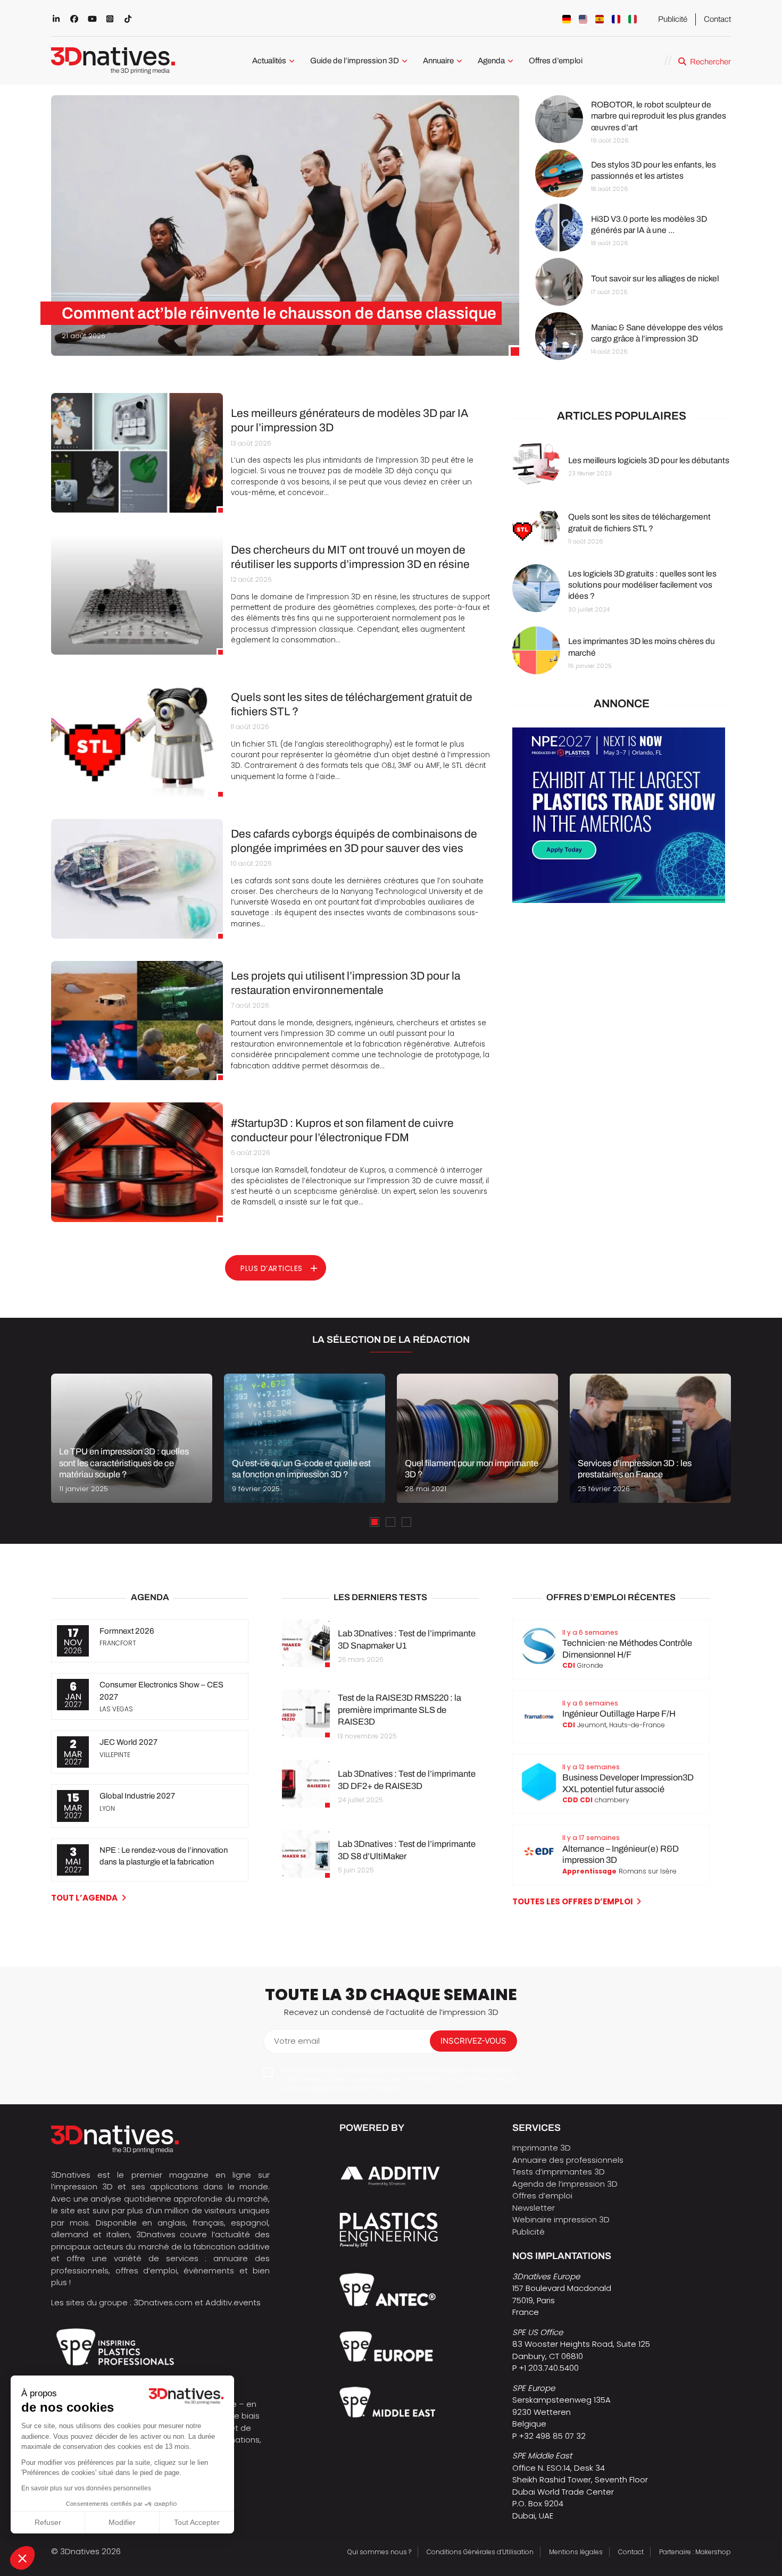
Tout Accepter (197, 2522)
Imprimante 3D (542, 2148)
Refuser (48, 2522)
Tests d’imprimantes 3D (559, 2172)
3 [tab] (406, 1522)
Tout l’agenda (84, 1898)
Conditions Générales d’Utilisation (480, 2552)
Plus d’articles (272, 1268)
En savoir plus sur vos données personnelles (86, 2488)
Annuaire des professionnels (568, 2160)
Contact (717, 19)
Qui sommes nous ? (379, 2552)
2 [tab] (390, 1522)
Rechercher (710, 62)
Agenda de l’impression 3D (565, 2184)
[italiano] (633, 19)
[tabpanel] (132, 1438)
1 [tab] (375, 1522)
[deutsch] (567, 19)
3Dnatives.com (163, 2302)
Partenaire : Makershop (695, 2552)
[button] (22, 2558)
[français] (616, 19)
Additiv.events (233, 2302)
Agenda (491, 61)
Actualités (269, 61)
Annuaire (438, 61)
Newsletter (534, 2208)
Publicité (673, 19)
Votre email (297, 2041)
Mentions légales (576, 2552)
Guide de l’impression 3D (355, 61)
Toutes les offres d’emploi (573, 1901)
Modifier (122, 2522)
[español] (600, 19)
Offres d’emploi (556, 61)
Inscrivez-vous (473, 2041)
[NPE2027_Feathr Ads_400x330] (619, 900)
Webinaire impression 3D (561, 2219)
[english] (583, 19)
